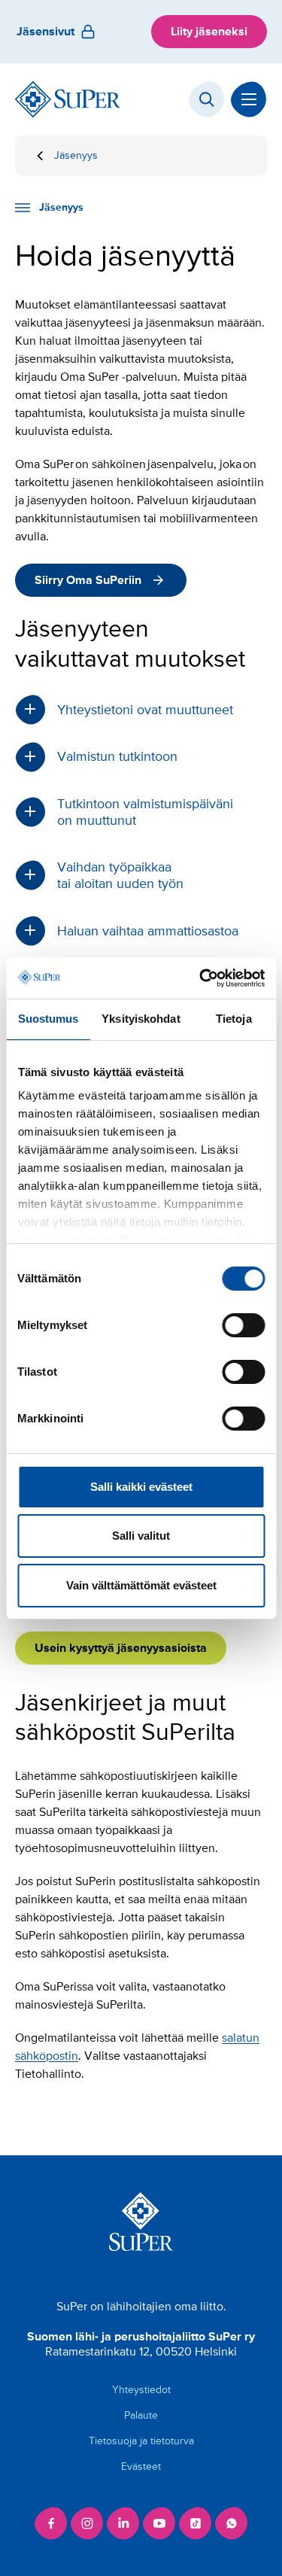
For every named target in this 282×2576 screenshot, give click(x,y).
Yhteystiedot (141, 2390)
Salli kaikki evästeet (141, 1487)
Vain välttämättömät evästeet (141, 1585)
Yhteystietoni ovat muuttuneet (145, 710)
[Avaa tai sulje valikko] (249, 99)
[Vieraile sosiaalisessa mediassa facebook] (51, 2523)
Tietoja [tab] (234, 1019)
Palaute (141, 2415)
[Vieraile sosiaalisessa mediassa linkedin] (123, 2523)
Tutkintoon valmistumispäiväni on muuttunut (145, 812)
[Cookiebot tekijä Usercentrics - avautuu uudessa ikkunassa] (201, 978)
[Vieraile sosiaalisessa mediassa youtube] (159, 2523)
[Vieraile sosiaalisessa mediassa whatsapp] (232, 2523)
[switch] (243, 1325)
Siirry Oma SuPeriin (88, 580)
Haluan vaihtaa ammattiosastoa (148, 931)
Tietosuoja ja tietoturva (141, 2441)
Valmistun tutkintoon (117, 756)
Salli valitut (141, 1536)
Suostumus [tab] (49, 1019)
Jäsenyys (76, 155)
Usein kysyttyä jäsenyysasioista (121, 1648)
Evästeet (141, 2467)
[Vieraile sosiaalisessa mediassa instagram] (87, 2523)
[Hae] (207, 99)
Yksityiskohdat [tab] (141, 1019)
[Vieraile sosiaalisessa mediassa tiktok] (196, 2523)
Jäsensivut (45, 32)
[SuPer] (68, 99)
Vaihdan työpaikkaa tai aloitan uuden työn (120, 875)
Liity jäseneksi (209, 32)
